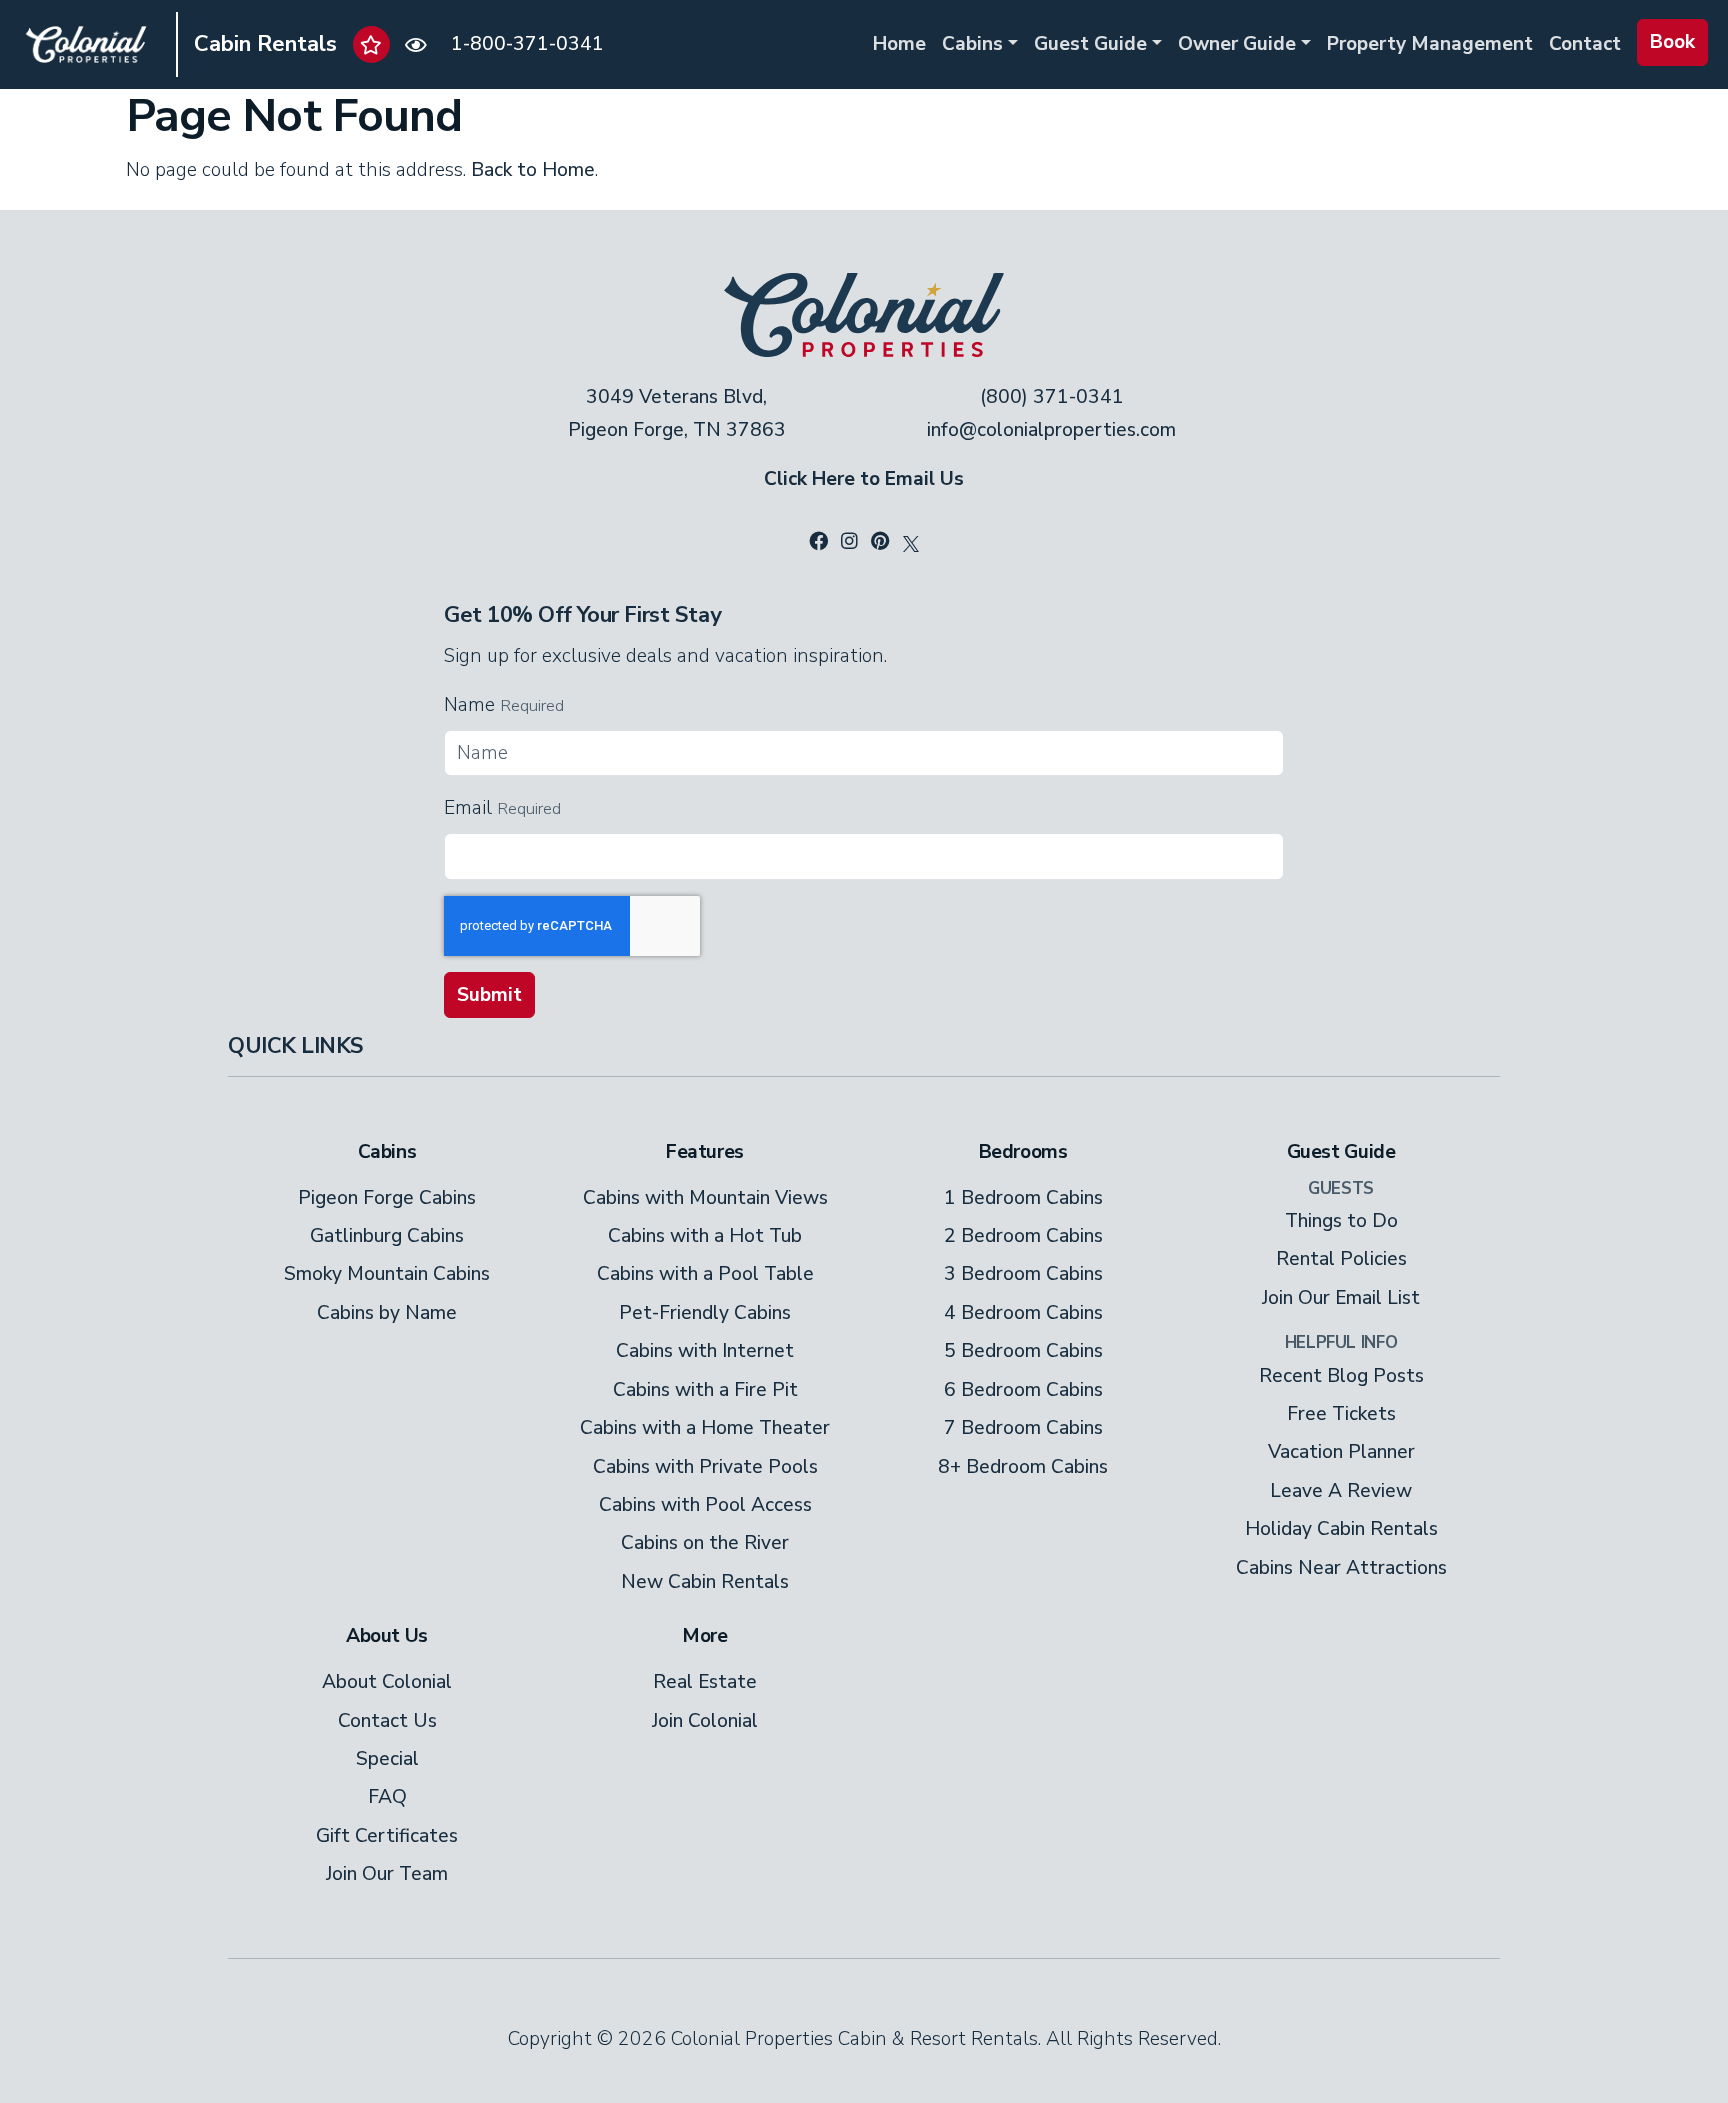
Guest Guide (1090, 44)
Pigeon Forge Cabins (387, 1198)
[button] (371, 44)
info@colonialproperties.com (1051, 430)
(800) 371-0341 (1052, 397)
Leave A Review (1341, 1491)
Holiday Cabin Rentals (1341, 1529)
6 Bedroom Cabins (1023, 1390)
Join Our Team (387, 1874)
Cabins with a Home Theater (705, 1428)
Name (469, 705)
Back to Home (533, 170)
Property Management (1430, 44)
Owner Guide (1237, 44)
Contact (1585, 44)
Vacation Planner (1341, 1452)
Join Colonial (705, 1721)
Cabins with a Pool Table (705, 1274)
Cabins (972, 44)
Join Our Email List (1341, 1298)
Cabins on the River (705, 1543)
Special (387, 1759)
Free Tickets (1341, 1414)
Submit (489, 995)
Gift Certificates (387, 1836)
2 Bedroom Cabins (1023, 1236)
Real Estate (705, 1682)
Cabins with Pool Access (705, 1505)
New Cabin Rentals (705, 1582)
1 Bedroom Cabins (1023, 1198)
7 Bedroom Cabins (1023, 1428)
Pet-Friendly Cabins (705, 1313)
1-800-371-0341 (527, 44)
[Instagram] (849, 542)
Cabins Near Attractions (1341, 1568)
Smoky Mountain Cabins (387, 1274)
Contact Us (387, 1721)
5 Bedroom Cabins (1023, 1351)
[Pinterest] (880, 542)
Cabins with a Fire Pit (705, 1390)
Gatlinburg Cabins (387, 1236)
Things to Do (1341, 1221)
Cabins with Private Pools (705, 1467)
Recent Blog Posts (1341, 1376)
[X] (911, 542)
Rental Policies (1341, 1259)
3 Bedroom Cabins (1023, 1274)
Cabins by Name (387, 1313)
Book (1672, 42)
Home (899, 44)
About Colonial (387, 1682)
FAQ (387, 1797)
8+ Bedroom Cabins (1023, 1467)
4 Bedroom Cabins (1023, 1313)
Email (468, 808)
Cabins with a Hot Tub (705, 1236)
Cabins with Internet (705, 1351)
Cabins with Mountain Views (705, 1198)
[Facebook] (818, 542)
